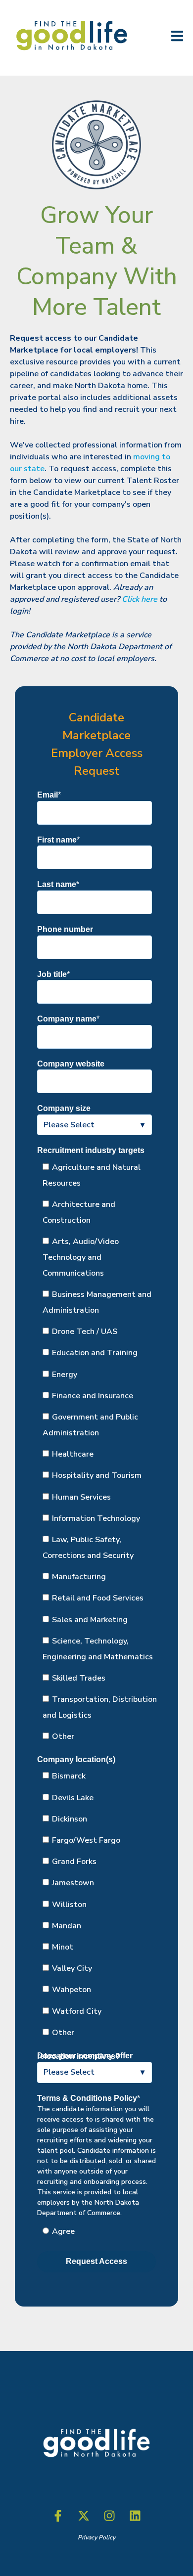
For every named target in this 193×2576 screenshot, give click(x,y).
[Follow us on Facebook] (58, 2516)
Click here (140, 599)
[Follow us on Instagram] (109, 2516)
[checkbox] (95, 1452)
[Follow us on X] (84, 2516)
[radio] (100, 2231)
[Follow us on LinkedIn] (135, 2516)
